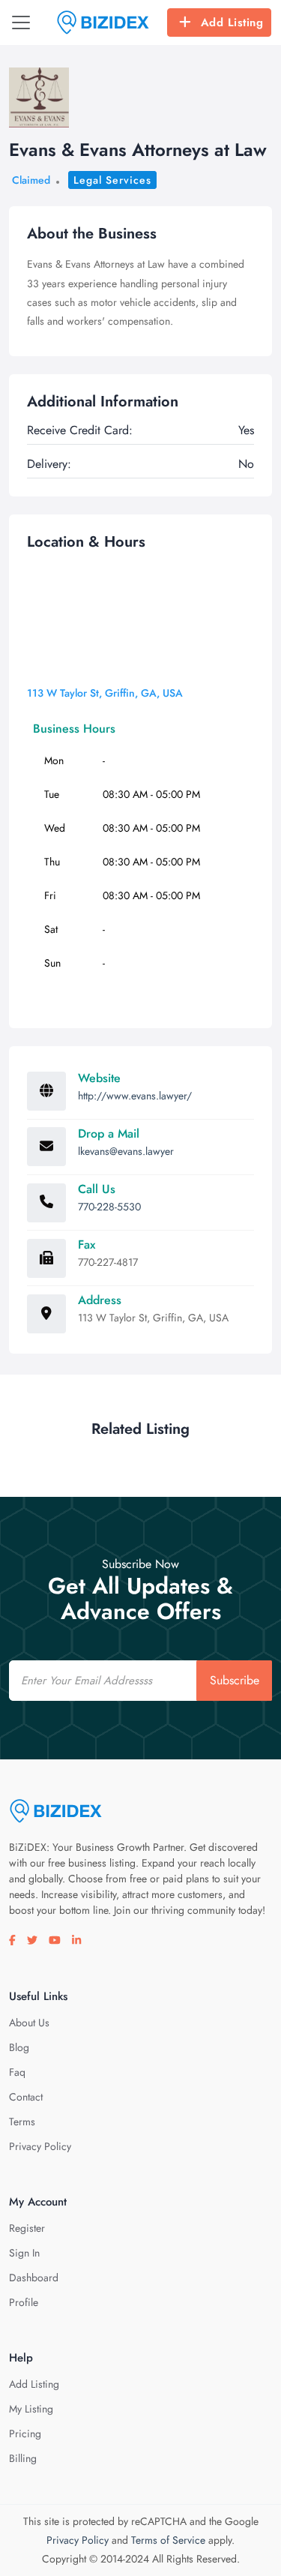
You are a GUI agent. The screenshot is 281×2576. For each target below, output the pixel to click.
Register (27, 2228)
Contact (26, 2097)
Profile (24, 2302)
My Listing (31, 2409)
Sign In (24, 2253)
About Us (29, 2023)
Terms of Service (168, 2540)
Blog (19, 2047)
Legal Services (112, 180)
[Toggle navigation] (21, 22)
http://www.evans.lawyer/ (135, 1096)
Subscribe (235, 1680)
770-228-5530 (109, 1207)
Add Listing (232, 22)
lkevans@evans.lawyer (126, 1151)
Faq (17, 2072)
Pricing (25, 2434)
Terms (22, 2122)
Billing (23, 2458)
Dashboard (34, 2278)
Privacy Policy (40, 2146)
